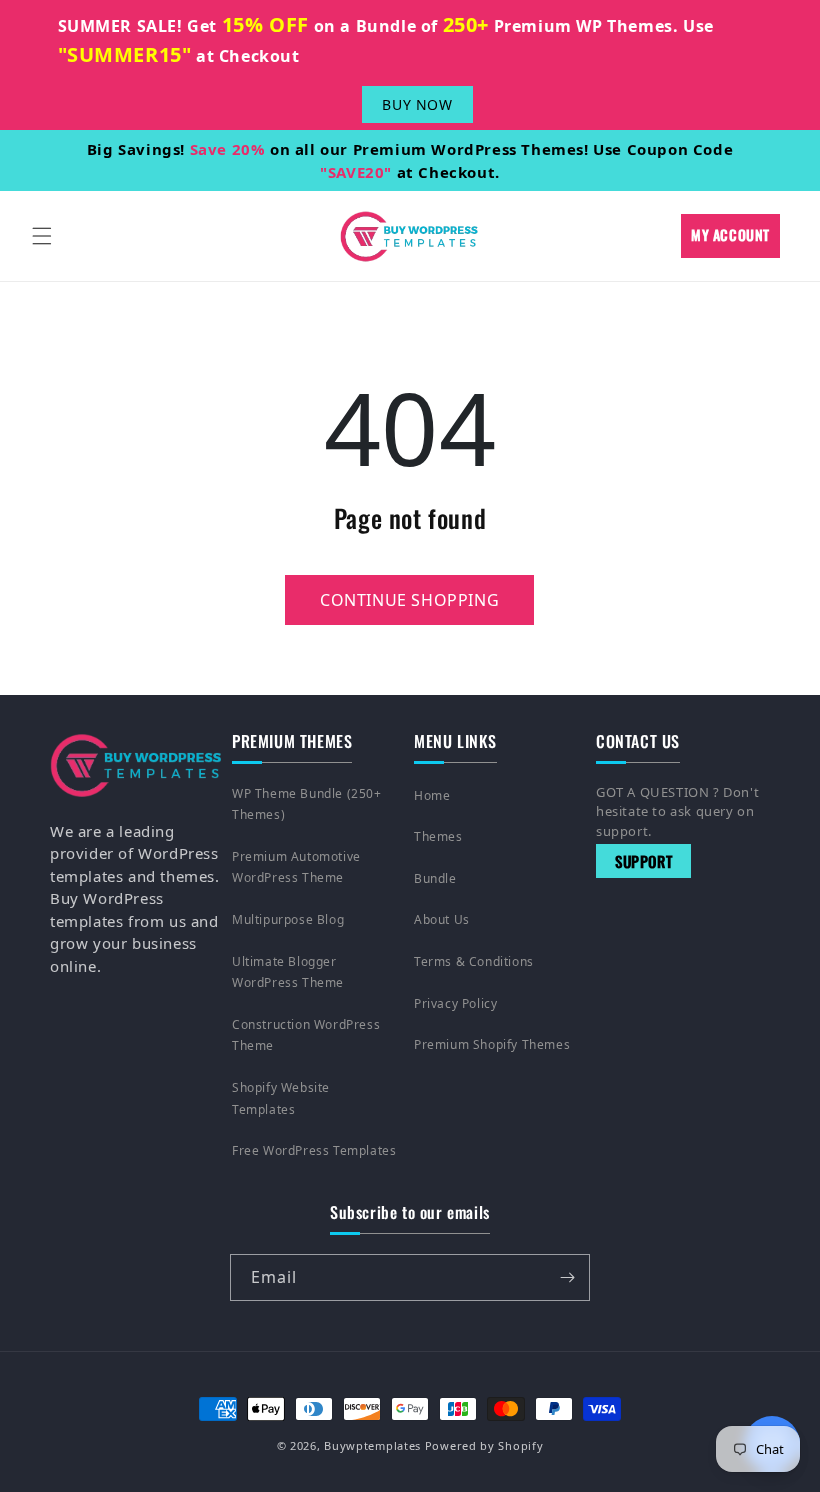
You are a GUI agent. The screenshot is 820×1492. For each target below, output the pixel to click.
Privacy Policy (455, 1003)
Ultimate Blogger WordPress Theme (288, 972)
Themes (438, 836)
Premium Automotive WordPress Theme (296, 867)
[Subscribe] (567, 1277)
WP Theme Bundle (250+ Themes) (307, 804)
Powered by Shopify (484, 1445)
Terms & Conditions (474, 961)
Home (432, 795)
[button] (42, 236)
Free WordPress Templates (314, 1150)
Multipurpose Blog (288, 919)
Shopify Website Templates (281, 1098)
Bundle (435, 878)
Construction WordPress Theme (306, 1035)
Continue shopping (409, 600)
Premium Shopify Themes (492, 1044)
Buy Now (417, 104)
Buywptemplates (372, 1445)
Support (643, 861)
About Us (442, 919)
